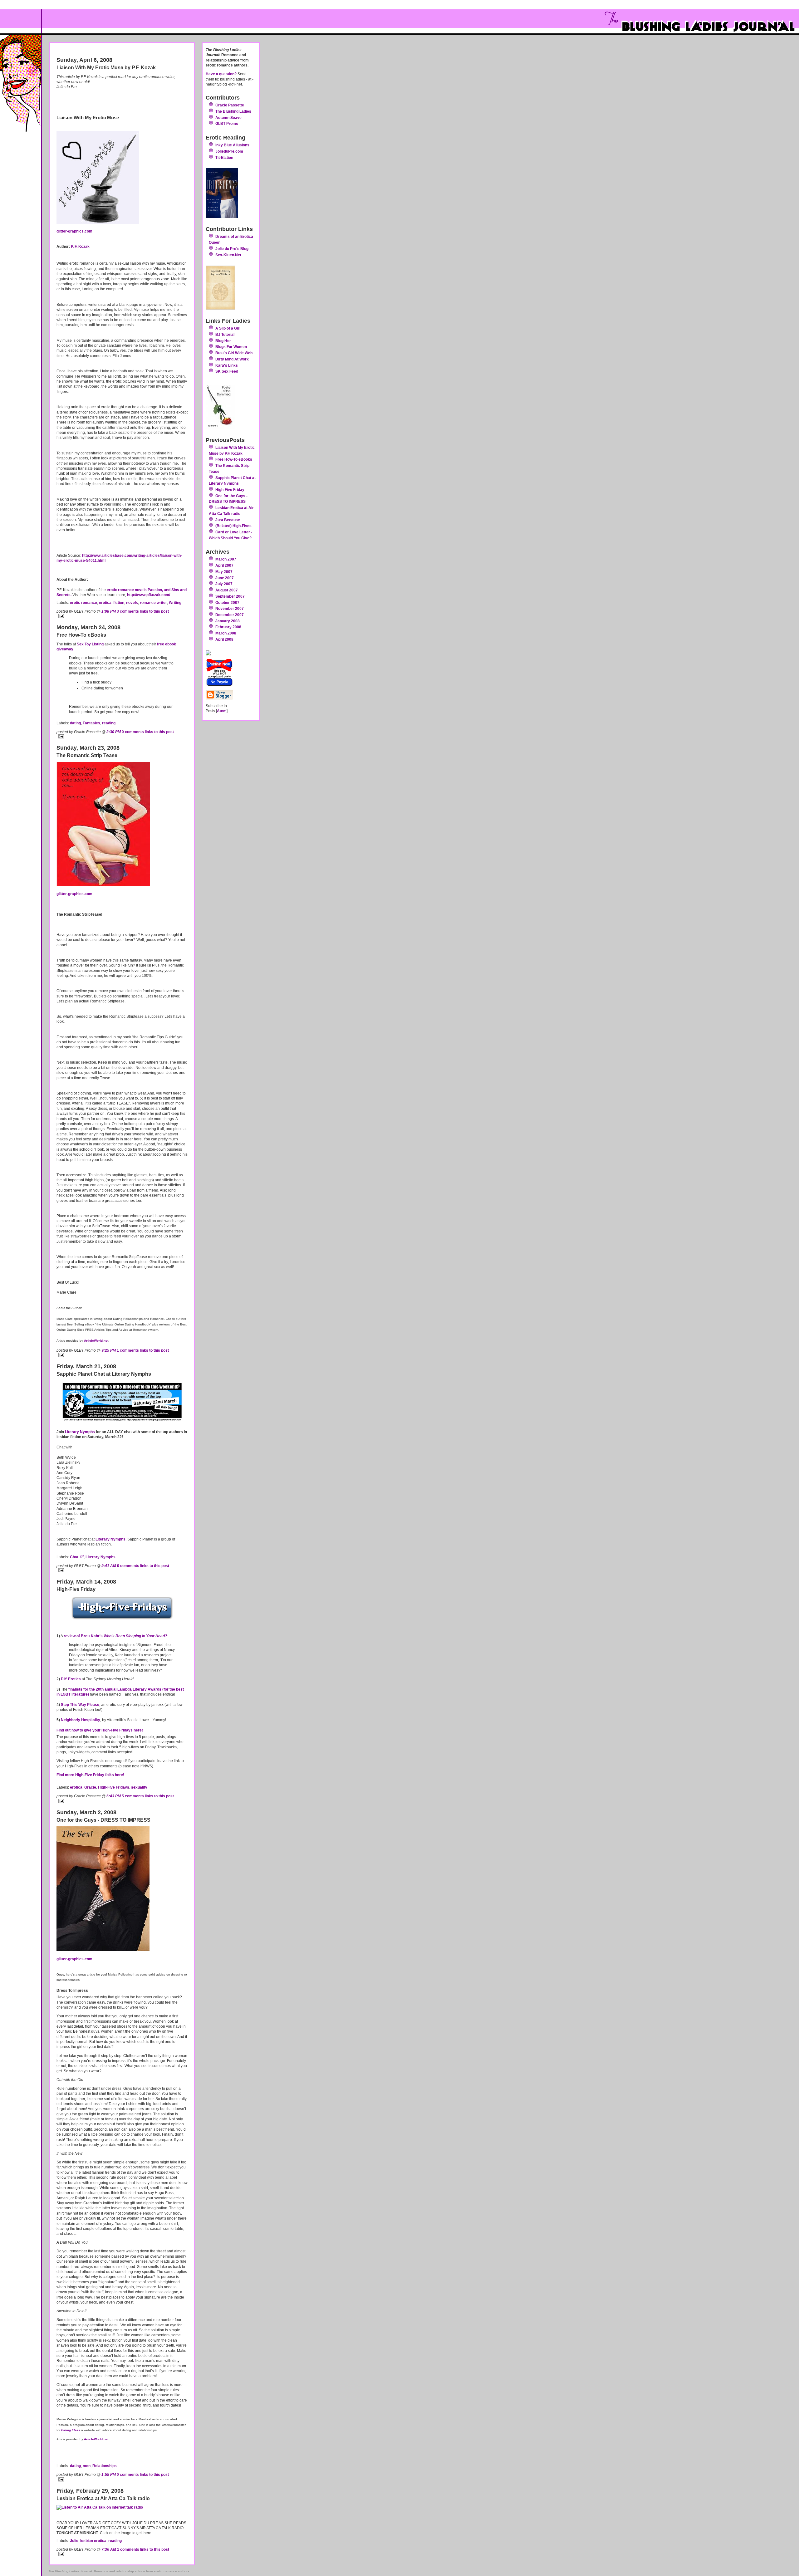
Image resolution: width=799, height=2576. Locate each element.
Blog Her (223, 341)
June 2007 (225, 578)
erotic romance (83, 602)
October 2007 (227, 602)
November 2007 (230, 608)
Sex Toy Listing (90, 644)
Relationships (105, 2466)
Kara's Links (227, 365)
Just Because (228, 520)
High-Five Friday (230, 490)
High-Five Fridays (114, 1787)
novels (132, 602)
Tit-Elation (224, 157)
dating (75, 723)
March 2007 (226, 559)
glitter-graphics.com (74, 231)
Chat (74, 1557)
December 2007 (230, 615)
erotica (105, 602)
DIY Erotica (71, 1679)
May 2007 (224, 572)
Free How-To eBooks (234, 459)
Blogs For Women (231, 347)
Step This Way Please (80, 1704)
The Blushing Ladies (233, 111)
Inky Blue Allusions (232, 145)
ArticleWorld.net (96, 1341)
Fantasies (91, 723)
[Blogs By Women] (231, 653)
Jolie (74, 2541)
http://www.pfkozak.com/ (149, 595)
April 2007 (224, 565)
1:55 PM (109, 2474)
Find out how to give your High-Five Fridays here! (100, 1730)
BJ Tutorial (225, 334)
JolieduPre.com (229, 151)
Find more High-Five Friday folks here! (90, 1775)
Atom (222, 711)
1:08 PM (109, 611)
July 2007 (224, 584)
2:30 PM (114, 732)
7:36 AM (109, 2549)
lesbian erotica (93, 2541)
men (87, 2466)
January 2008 (228, 621)
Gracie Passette (230, 105)
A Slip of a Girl (228, 328)
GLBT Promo (227, 123)
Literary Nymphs (80, 1432)
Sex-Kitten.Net (228, 255)
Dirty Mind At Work (232, 359)
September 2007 (230, 596)
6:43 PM (114, 1796)
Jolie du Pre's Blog (232, 249)
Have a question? (221, 74)
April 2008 (224, 639)
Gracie (90, 1787)
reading (109, 723)
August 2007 (227, 590)
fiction (119, 602)
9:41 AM (109, 1566)
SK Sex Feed (227, 371)
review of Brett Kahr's (115, 1636)
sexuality (139, 1787)
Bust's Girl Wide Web (234, 353)
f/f (82, 1557)
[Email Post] (122, 616)
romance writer (153, 602)
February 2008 (228, 627)
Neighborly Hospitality (81, 1720)
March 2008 (226, 633)
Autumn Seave (228, 118)
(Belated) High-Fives (233, 526)
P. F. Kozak (80, 246)
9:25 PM (109, 1350)
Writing (175, 602)
